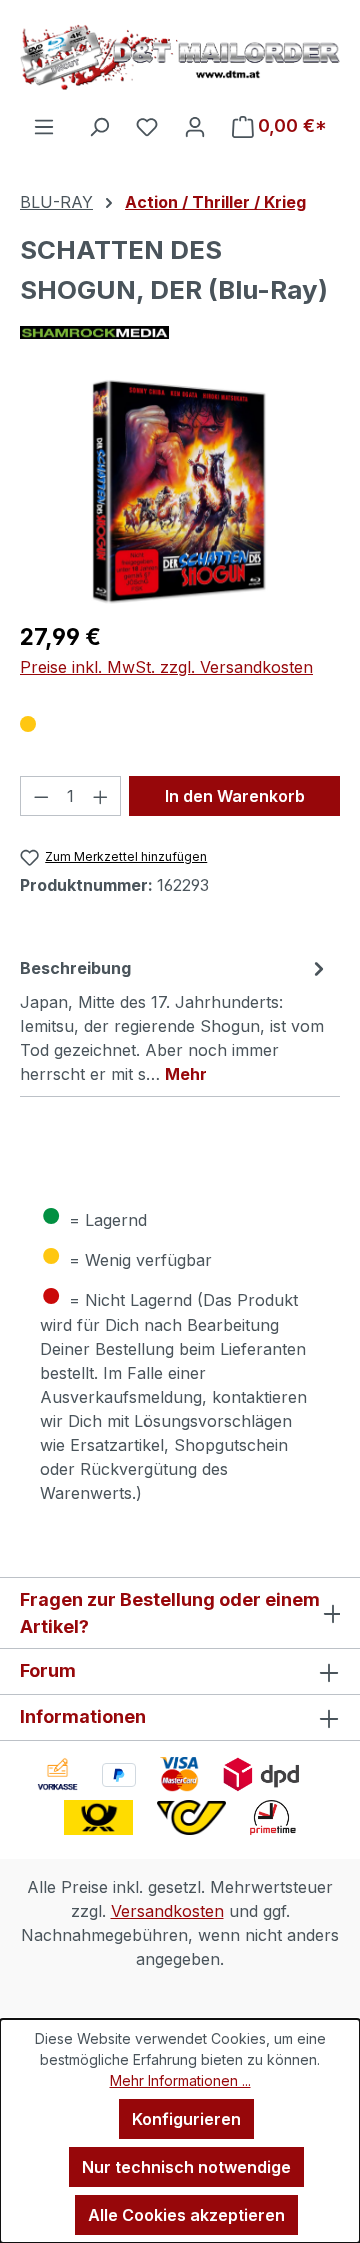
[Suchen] (99, 126)
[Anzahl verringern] (41, 796)
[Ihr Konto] (195, 126)
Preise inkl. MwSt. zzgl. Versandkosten (166, 667)
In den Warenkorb (235, 796)
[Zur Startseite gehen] (180, 57)
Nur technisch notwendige (186, 2167)
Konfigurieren (186, 2119)
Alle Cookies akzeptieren (186, 2215)
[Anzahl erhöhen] (101, 796)
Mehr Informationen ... (180, 2080)
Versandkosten (167, 1911)
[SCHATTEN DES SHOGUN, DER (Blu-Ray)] (179, 491)
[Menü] (44, 126)
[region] (180, 491)
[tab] (175, 1020)
